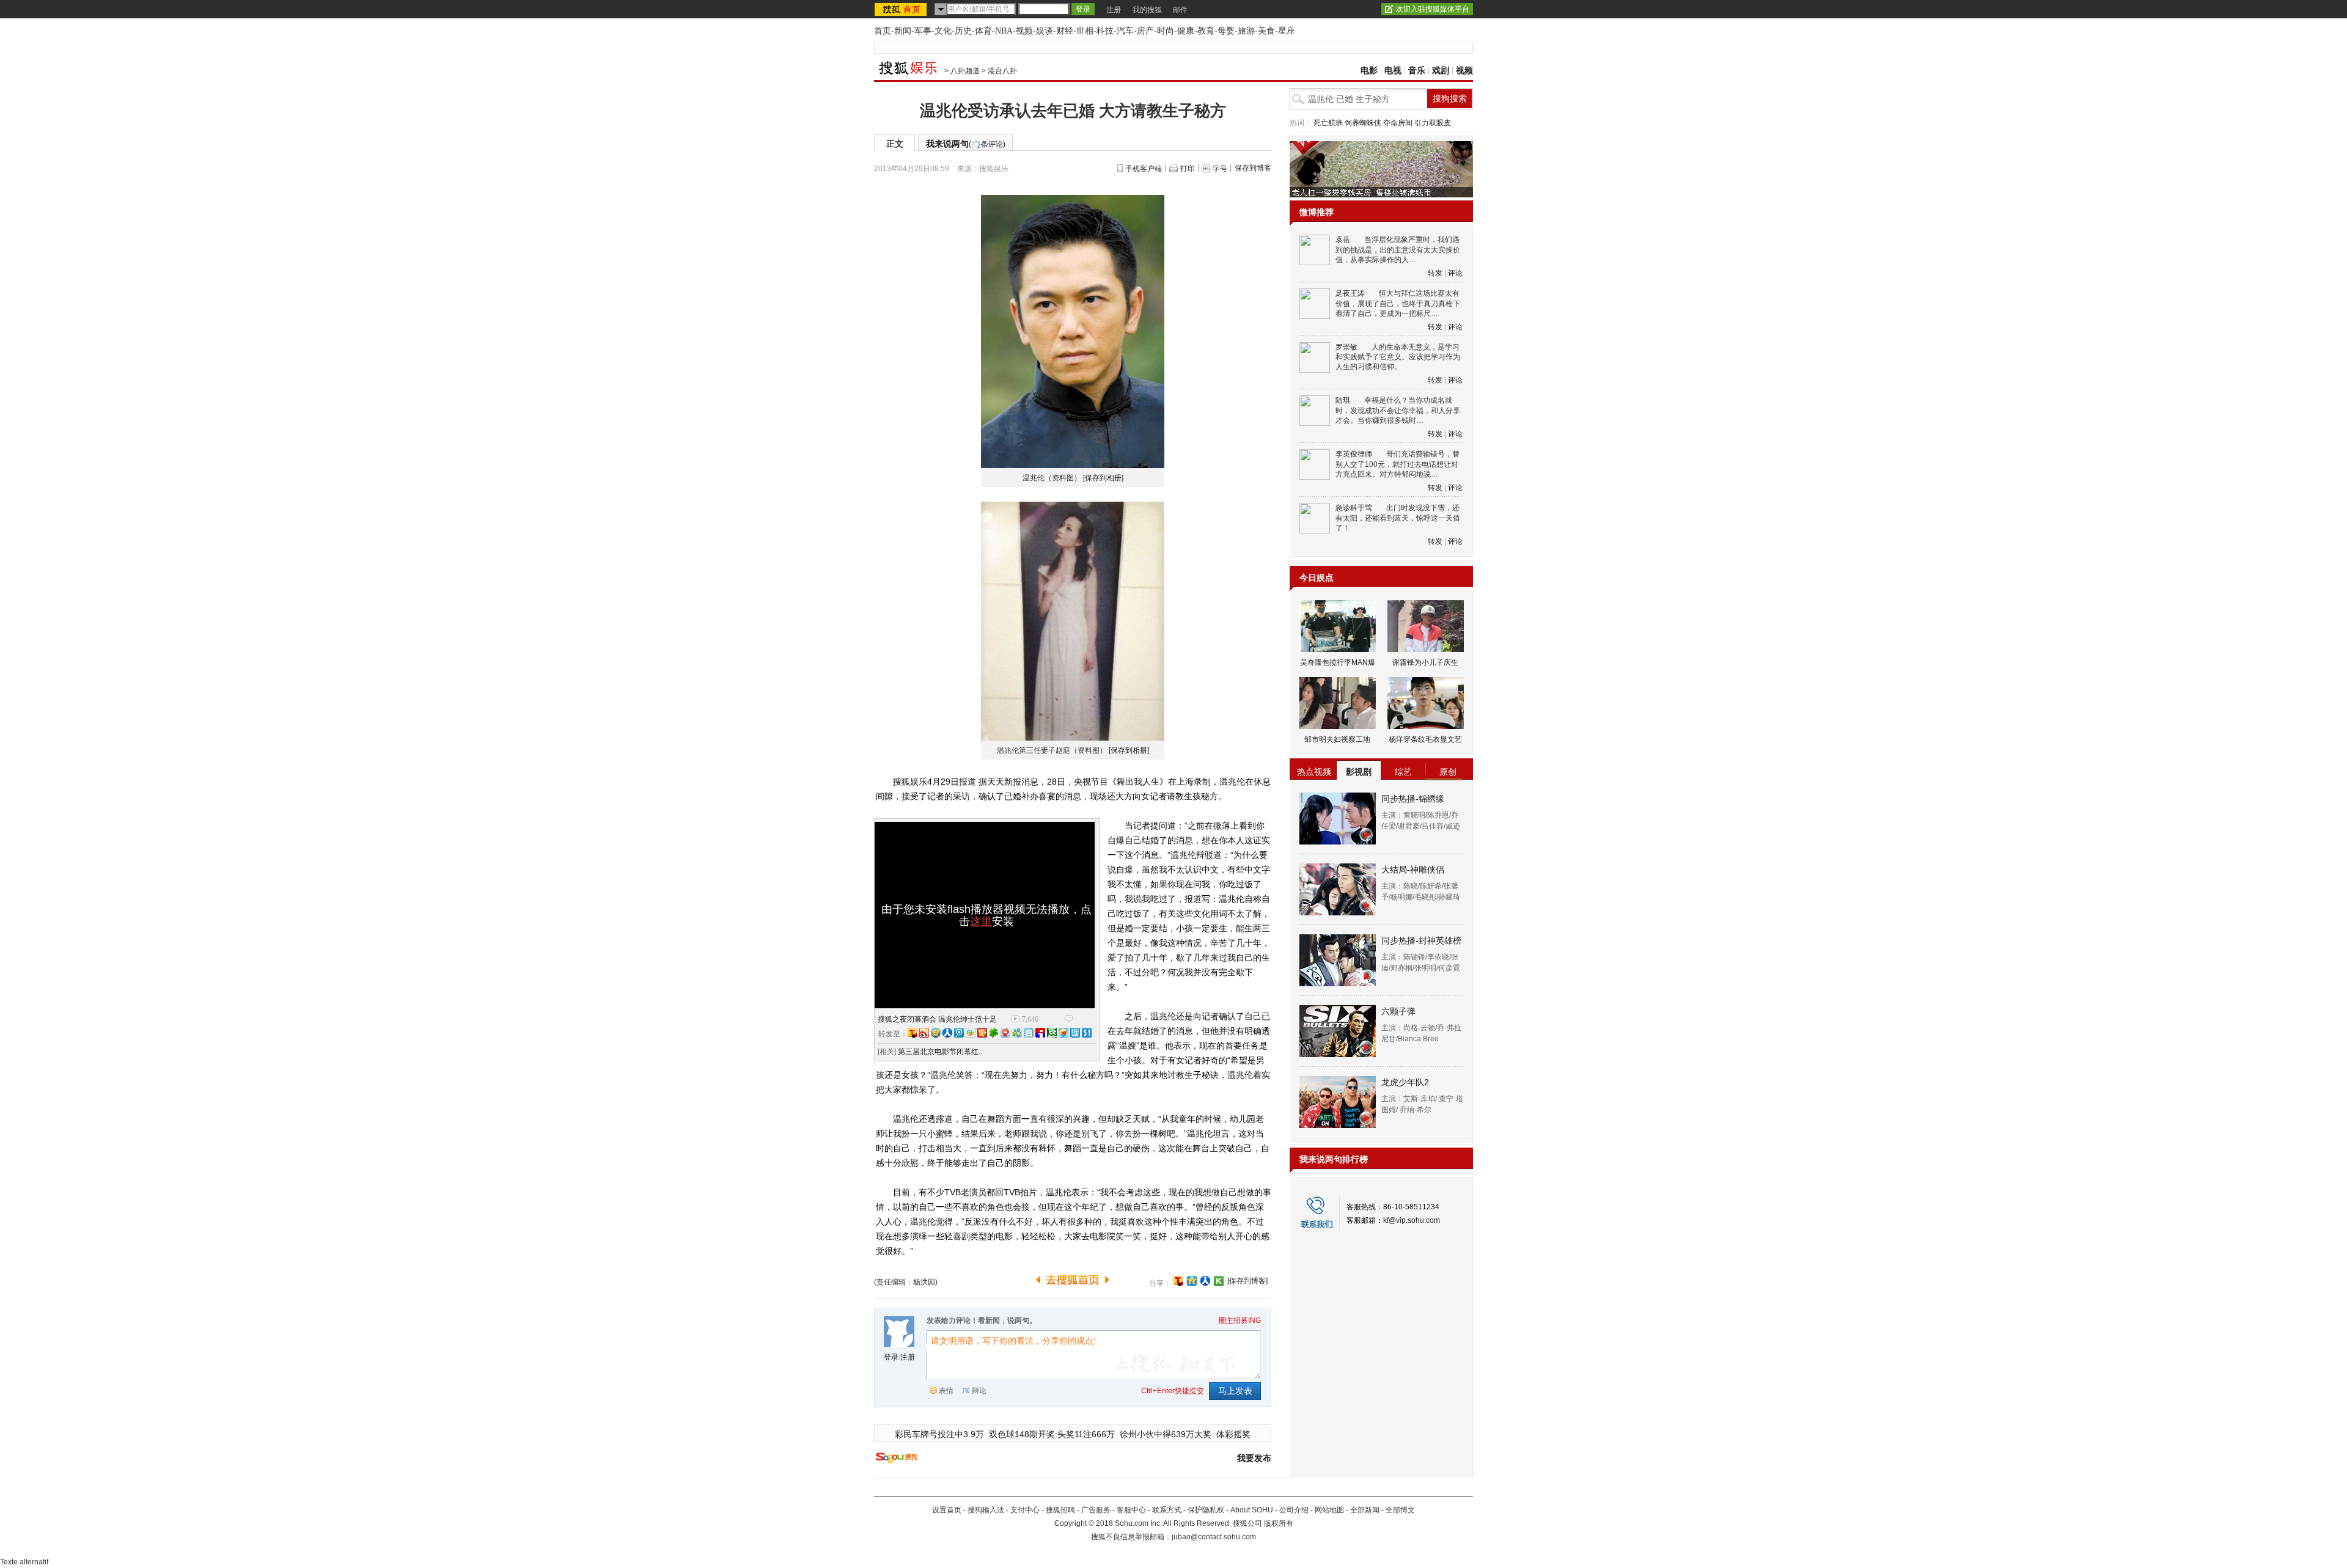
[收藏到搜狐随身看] (1219, 1281)
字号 (1220, 169)
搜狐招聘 (1060, 1510)
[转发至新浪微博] (924, 1033)
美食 (1266, 31)
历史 (963, 31)
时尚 (1166, 31)
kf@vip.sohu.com (1412, 1220)
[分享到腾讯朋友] (994, 1033)
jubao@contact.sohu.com (1214, 1537)
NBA (1004, 31)
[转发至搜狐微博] (913, 1033)
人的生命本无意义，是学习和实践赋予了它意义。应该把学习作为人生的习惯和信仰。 (1398, 357)
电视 (1393, 71)
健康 (1186, 31)
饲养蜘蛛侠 (1363, 123)
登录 (891, 1357)
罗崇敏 (1346, 347)
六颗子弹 (1398, 1011)
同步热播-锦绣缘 (1413, 799)
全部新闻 (1365, 1510)
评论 (1455, 273)
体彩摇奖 (1233, 1434)
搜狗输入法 (986, 1510)
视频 (1024, 31)
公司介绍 (1294, 1510)
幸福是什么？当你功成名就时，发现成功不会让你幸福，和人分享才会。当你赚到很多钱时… (1398, 410)
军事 (923, 31)
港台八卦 (1002, 71)
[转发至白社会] (1029, 1033)
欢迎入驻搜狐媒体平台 (1433, 9)
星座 (1287, 31)
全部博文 (1400, 1510)
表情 (946, 1391)
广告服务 (1096, 1510)
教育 (1206, 31)
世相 (1085, 31)
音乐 (1417, 71)
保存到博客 (1253, 168)
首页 (883, 31)
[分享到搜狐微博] (1178, 1281)
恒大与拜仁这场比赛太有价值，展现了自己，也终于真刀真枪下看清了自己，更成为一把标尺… (1398, 303)
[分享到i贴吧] (1040, 1033)
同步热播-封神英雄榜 (1421, 940)
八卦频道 (965, 71)
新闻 (903, 31)
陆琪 (1343, 400)
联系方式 (1167, 1510)
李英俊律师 (1354, 454)
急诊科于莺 (1354, 508)
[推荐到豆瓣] (1052, 1033)
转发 (1435, 273)
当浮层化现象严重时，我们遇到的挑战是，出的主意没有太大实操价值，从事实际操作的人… (1398, 250)
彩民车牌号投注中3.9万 (939, 1434)
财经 (1065, 31)
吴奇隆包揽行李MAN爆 (1338, 662)
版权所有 (1279, 1523)
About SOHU (1252, 1510)
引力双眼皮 (1433, 123)
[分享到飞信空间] (1063, 1033)
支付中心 (1025, 1510)
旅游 (1246, 31)
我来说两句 (966, 144)
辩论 (979, 1391)
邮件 (1180, 10)
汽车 (1125, 31)
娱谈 (1045, 31)
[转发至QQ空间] (936, 1033)
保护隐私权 (1206, 1510)
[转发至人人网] (947, 1033)
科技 (1105, 31)
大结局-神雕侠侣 (1413, 870)
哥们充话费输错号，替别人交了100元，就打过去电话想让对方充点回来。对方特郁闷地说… (1398, 464)
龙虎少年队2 (1405, 1082)
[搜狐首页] (902, 9)
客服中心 (1131, 1510)
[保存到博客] (1247, 1281)
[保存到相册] (1103, 478)
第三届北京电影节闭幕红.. (940, 1052)
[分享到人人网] (1205, 1281)
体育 (983, 31)
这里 (981, 921)
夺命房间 (1398, 123)
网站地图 (1329, 1510)
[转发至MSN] (1017, 1033)
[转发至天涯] (1075, 1033)
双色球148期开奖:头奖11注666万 (1052, 1434)
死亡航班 (1328, 123)
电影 (1369, 71)
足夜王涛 (1350, 293)
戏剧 (1441, 71)
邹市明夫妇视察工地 (1337, 739)
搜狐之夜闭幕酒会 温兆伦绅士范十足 (937, 1019)
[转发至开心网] (982, 1033)
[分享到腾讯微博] (959, 1033)
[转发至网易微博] (1005, 1033)
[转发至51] (1087, 1033)
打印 (1188, 169)
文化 (943, 31)
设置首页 (947, 1510)
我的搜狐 (1147, 10)
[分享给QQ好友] (1192, 1281)
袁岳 (1343, 240)
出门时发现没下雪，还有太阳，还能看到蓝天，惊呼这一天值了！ (1398, 518)
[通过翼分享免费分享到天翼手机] (971, 1033)
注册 (1114, 10)
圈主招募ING (1240, 1321)
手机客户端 (1144, 169)
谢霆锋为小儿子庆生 (1425, 662)
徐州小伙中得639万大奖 (1166, 1434)
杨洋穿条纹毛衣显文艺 (1425, 739)
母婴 (1226, 31)
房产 (1145, 31)
